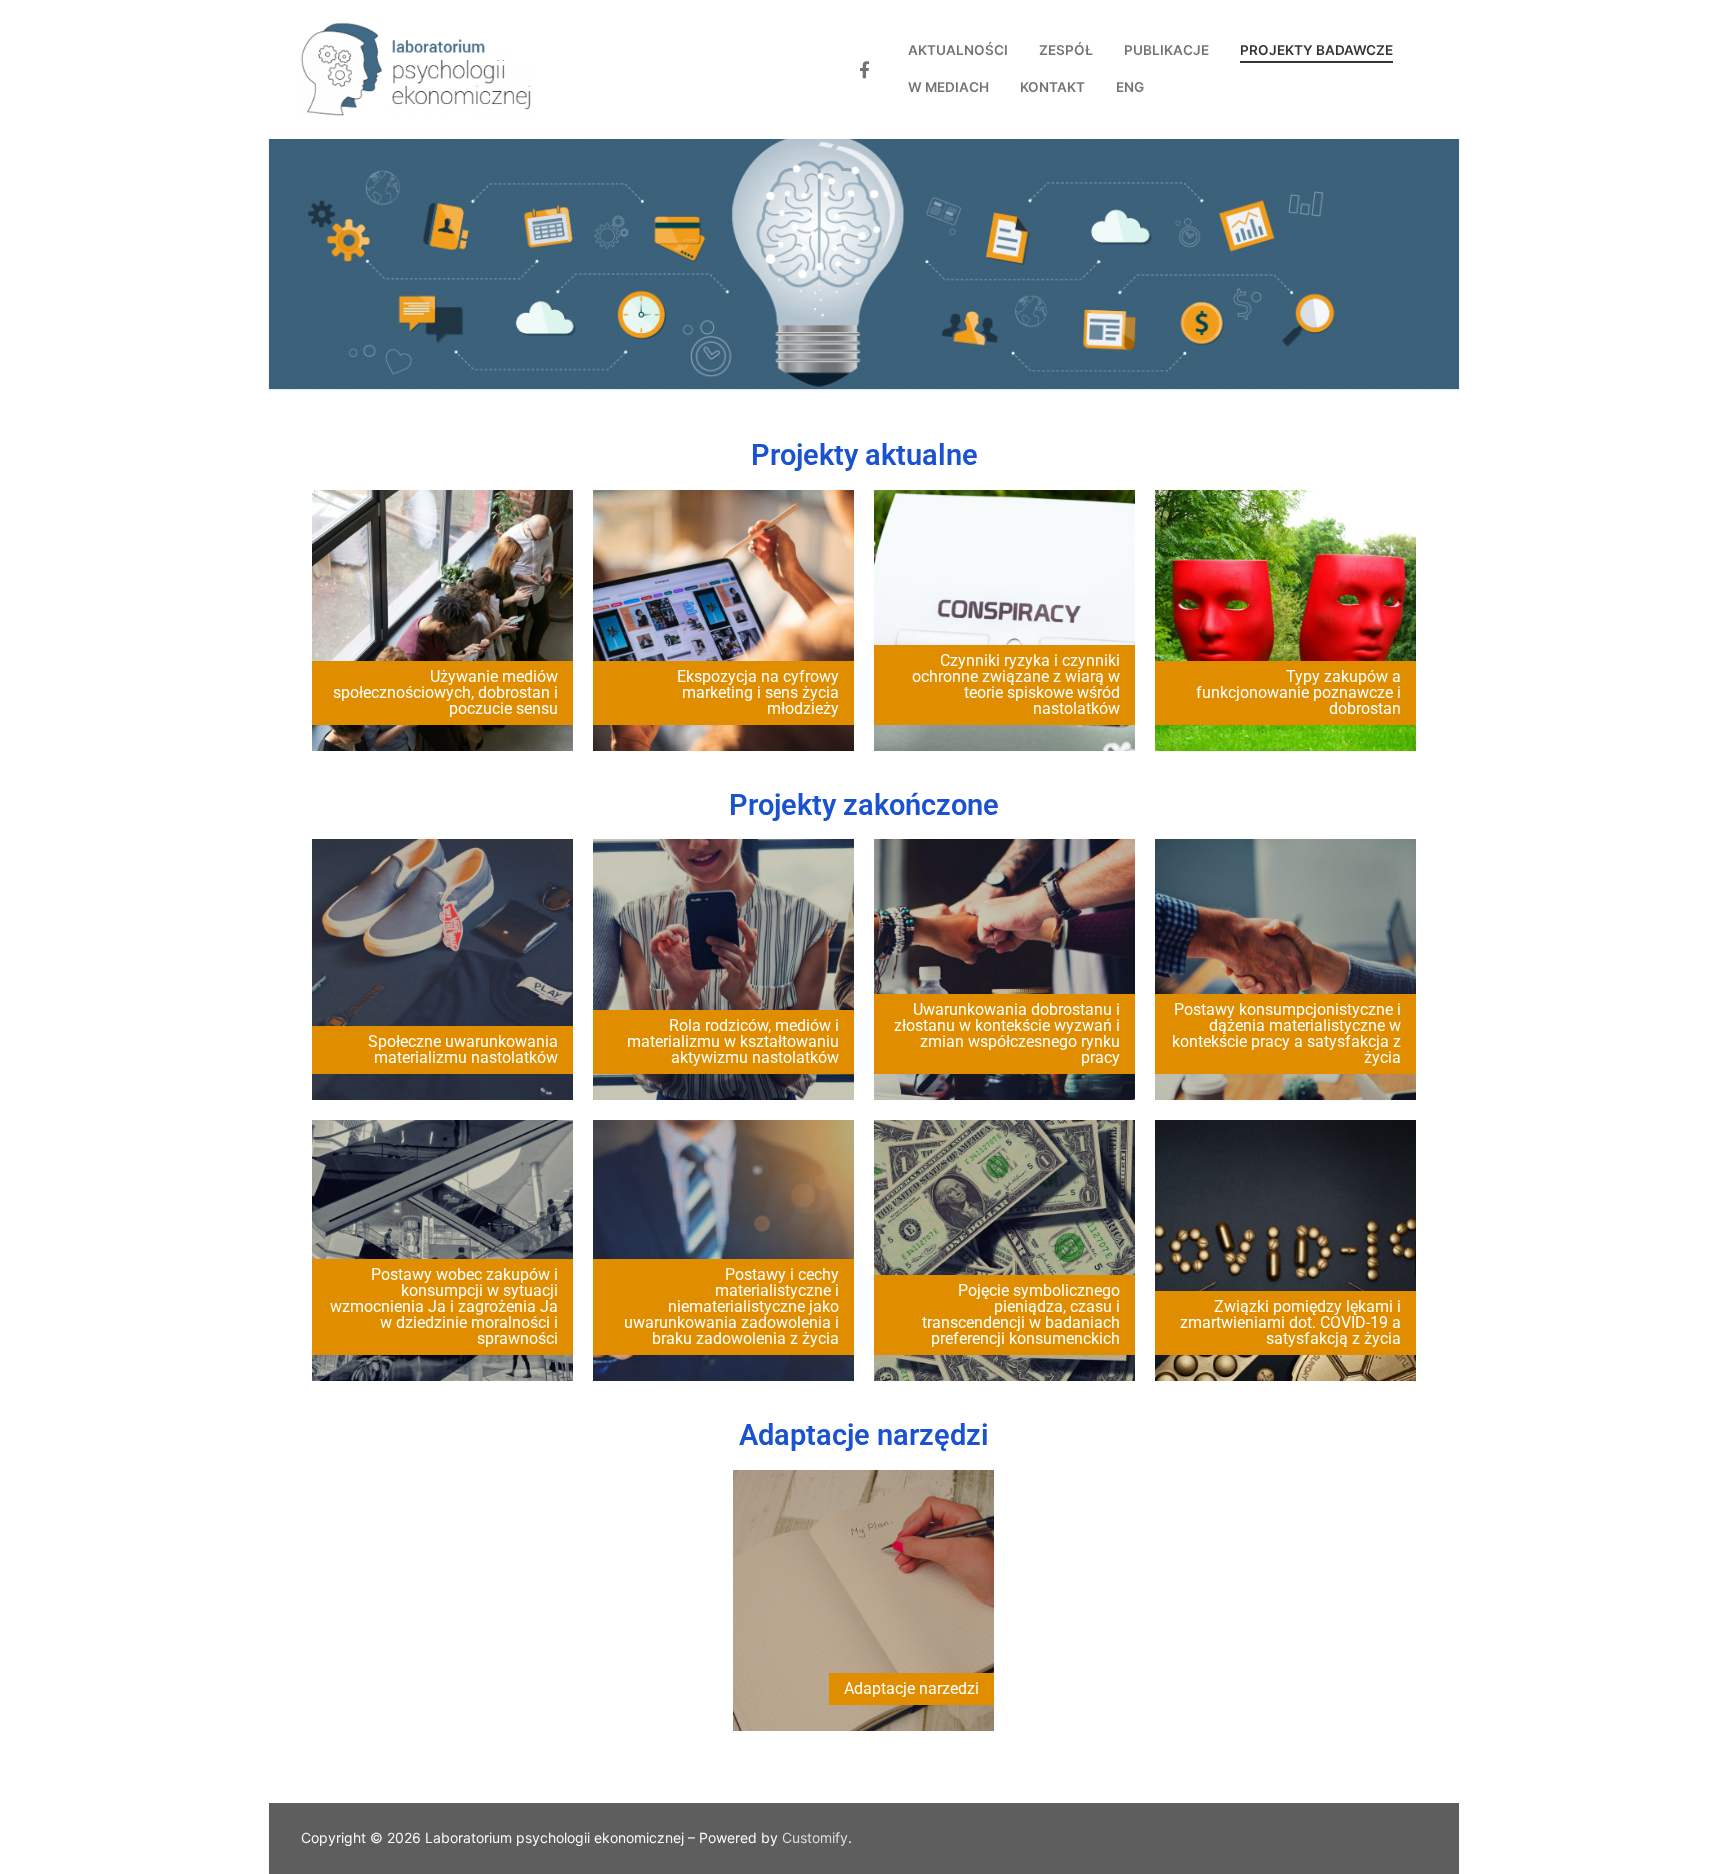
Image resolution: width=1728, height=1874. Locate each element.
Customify (815, 1837)
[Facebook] (864, 69)
